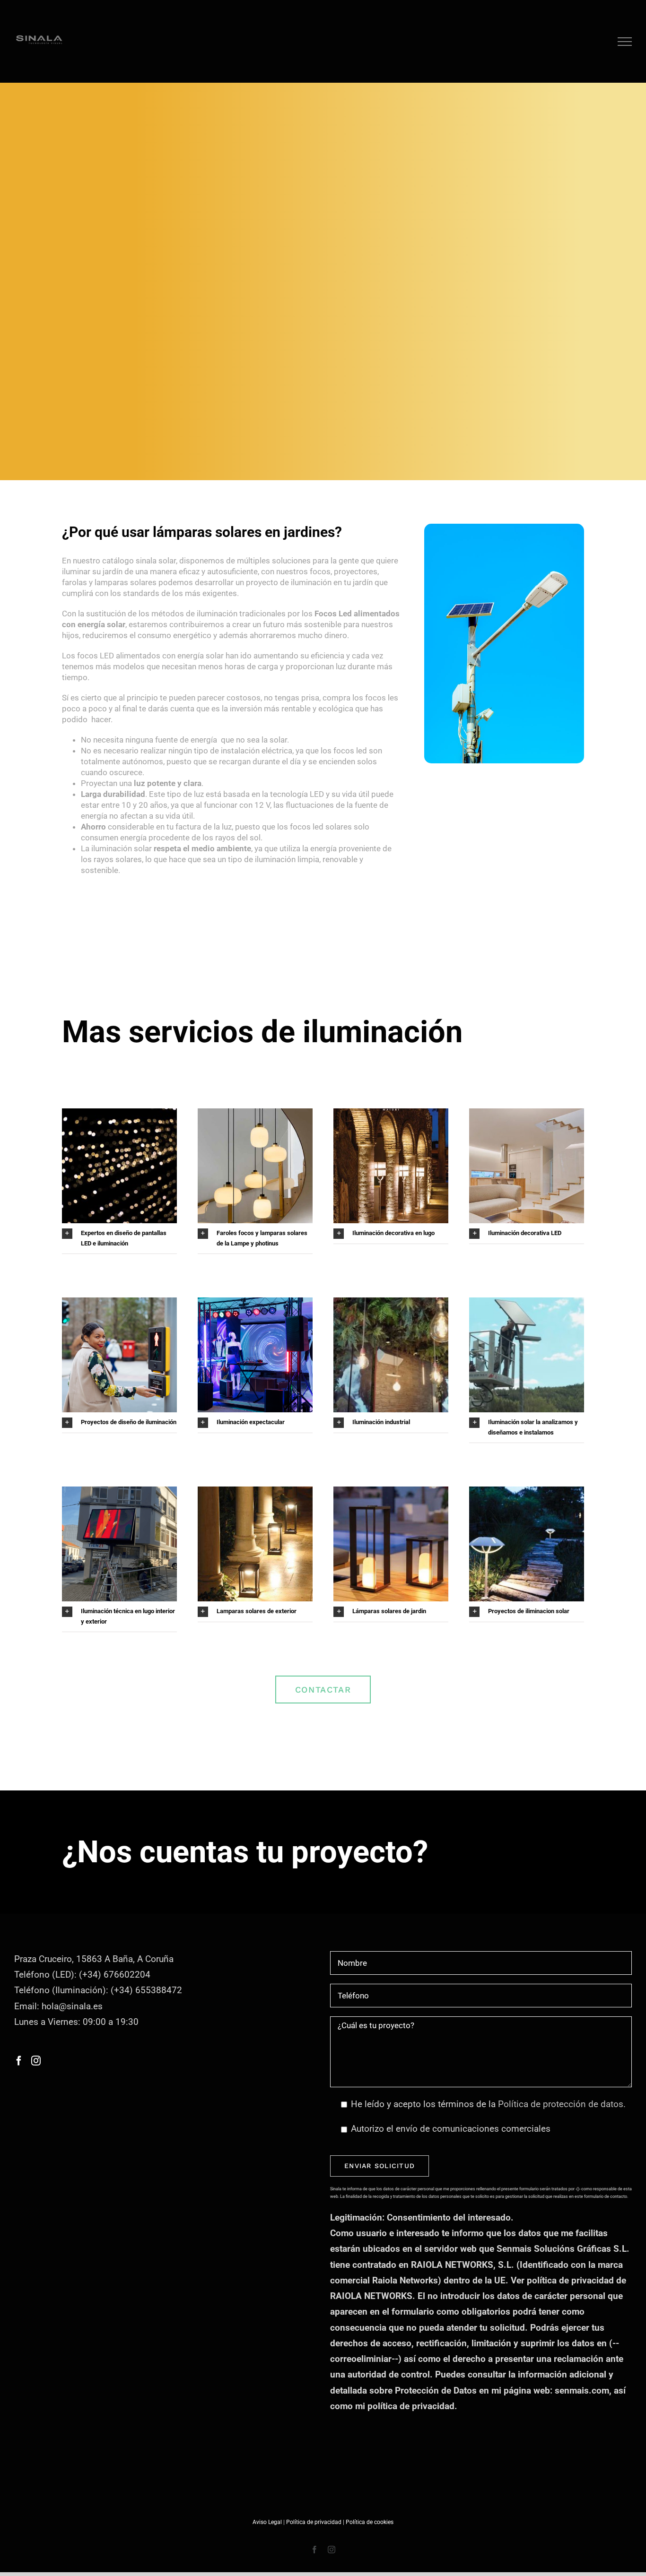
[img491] (527, 1491)
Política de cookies (370, 2522)
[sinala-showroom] (391, 1302)
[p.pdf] (391, 1113)
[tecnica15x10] (527, 1113)
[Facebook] (19, 2061)
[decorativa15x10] (255, 1113)
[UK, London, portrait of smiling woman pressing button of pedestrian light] (119, 1302)
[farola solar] (527, 1302)
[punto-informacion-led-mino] (119, 1491)
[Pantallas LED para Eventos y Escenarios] (255, 1302)
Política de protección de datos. (562, 2104)
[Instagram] (36, 2061)
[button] (119, 1238)
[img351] (255, 1491)
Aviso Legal (267, 2522)
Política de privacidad (314, 2522)
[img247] (391, 1491)
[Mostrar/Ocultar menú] (625, 42)
